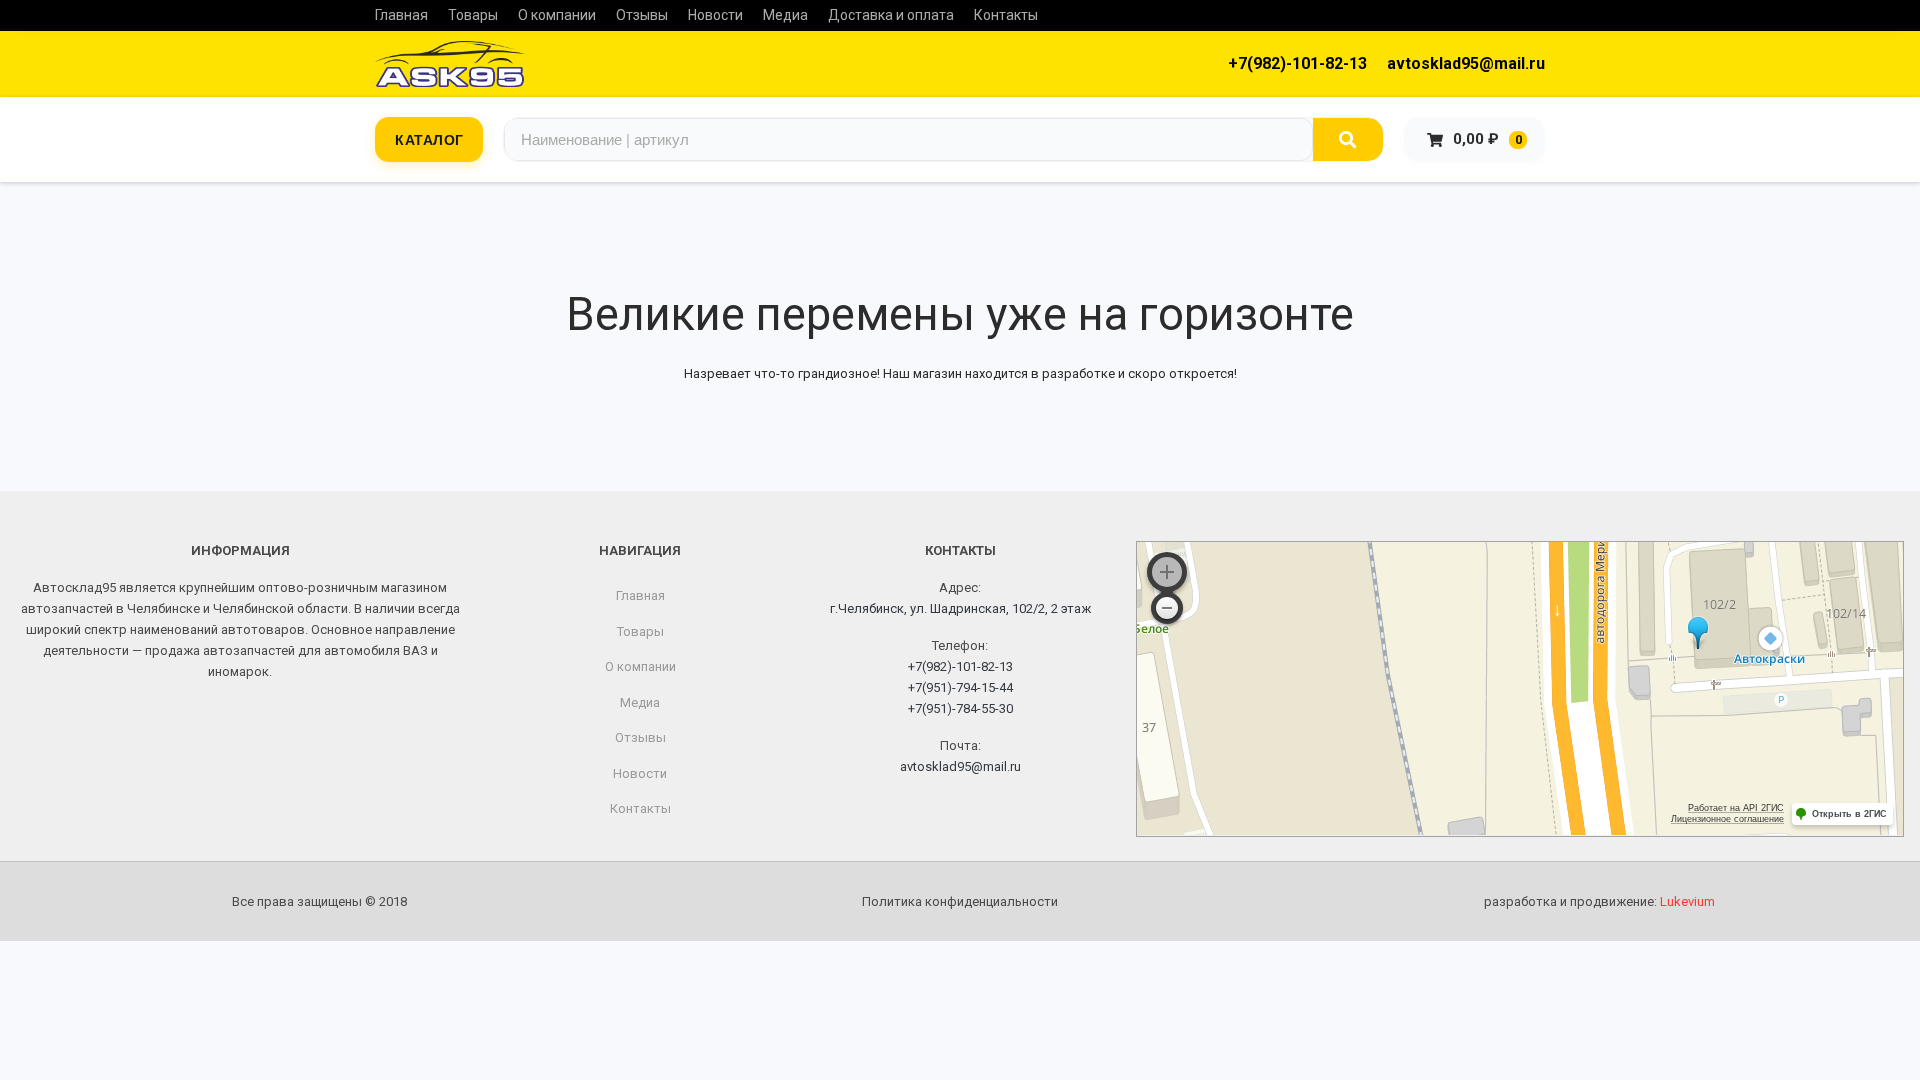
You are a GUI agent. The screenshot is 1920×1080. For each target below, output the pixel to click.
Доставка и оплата (891, 15)
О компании (557, 15)
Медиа (785, 15)
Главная (401, 15)
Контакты (1006, 15)
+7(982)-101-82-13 (1297, 63)
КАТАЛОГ (429, 139)
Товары (473, 15)
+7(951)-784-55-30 (960, 708)
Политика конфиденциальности (960, 901)
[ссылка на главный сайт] (450, 64)
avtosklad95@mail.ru (1466, 63)
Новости (715, 15)
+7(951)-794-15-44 (960, 687)
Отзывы (642, 15)
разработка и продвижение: (1599, 901)
